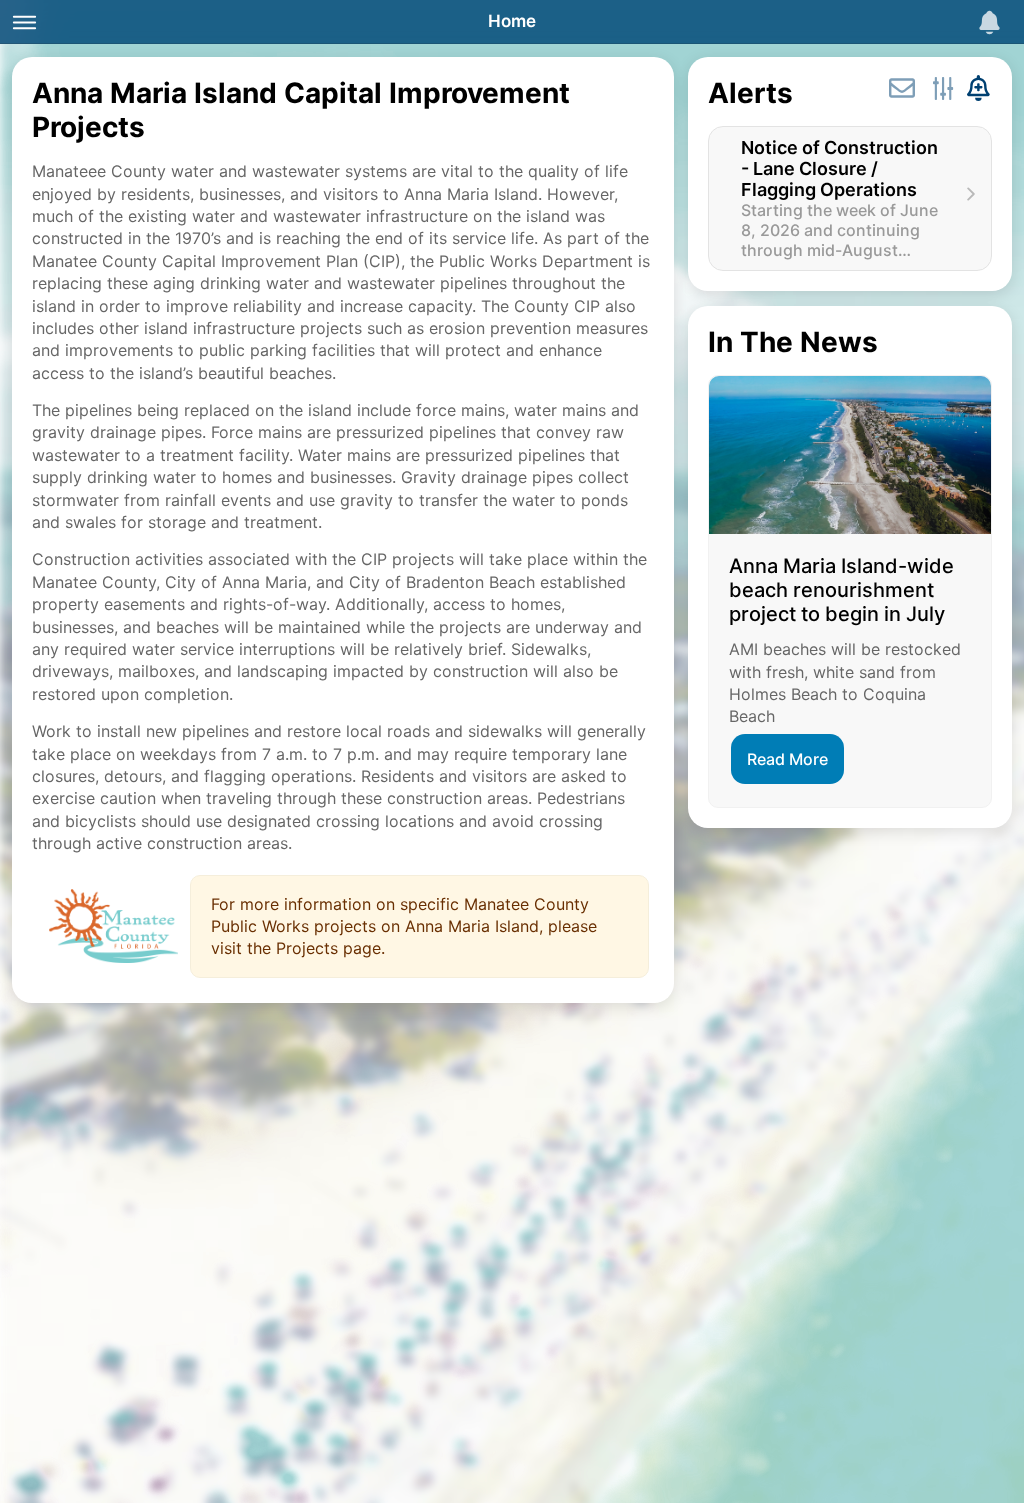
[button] (850, 198)
